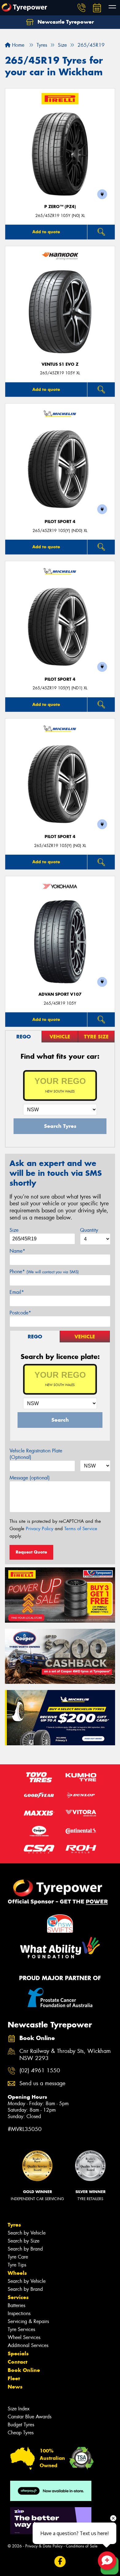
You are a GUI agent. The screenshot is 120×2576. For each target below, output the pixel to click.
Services (18, 2297)
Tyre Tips (17, 2265)
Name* (17, 1251)
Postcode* (20, 1313)
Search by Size (24, 2241)
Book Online (24, 2370)
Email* (17, 1292)
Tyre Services (21, 2329)
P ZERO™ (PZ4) (60, 207)
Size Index (19, 2409)
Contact (18, 2362)
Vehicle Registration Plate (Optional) (36, 1454)
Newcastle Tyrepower (65, 22)
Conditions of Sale (82, 2546)
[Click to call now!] (82, 8)
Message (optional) (30, 1478)
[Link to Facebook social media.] (60, 2562)
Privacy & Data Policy (44, 2546)
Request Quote (31, 1552)
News (15, 2387)
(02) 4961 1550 (40, 2071)
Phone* (44, 1272)
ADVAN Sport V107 (60, 994)
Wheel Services (24, 2337)
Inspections (19, 2313)
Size (14, 1230)
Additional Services (28, 2345)
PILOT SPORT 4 (60, 522)
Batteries (16, 2305)
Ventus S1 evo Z (60, 364)
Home (17, 45)
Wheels (17, 2273)
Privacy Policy (40, 1529)
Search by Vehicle (27, 2233)
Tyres (14, 2225)
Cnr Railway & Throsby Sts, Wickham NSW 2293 (65, 2055)
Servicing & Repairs (28, 2321)
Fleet (14, 2378)
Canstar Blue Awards (30, 2417)
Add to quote (46, 232)
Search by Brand (25, 2249)
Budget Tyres (21, 2425)
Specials (18, 2353)
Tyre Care (18, 2257)
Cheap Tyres (21, 2433)
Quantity (89, 1230)
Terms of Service (81, 1529)
